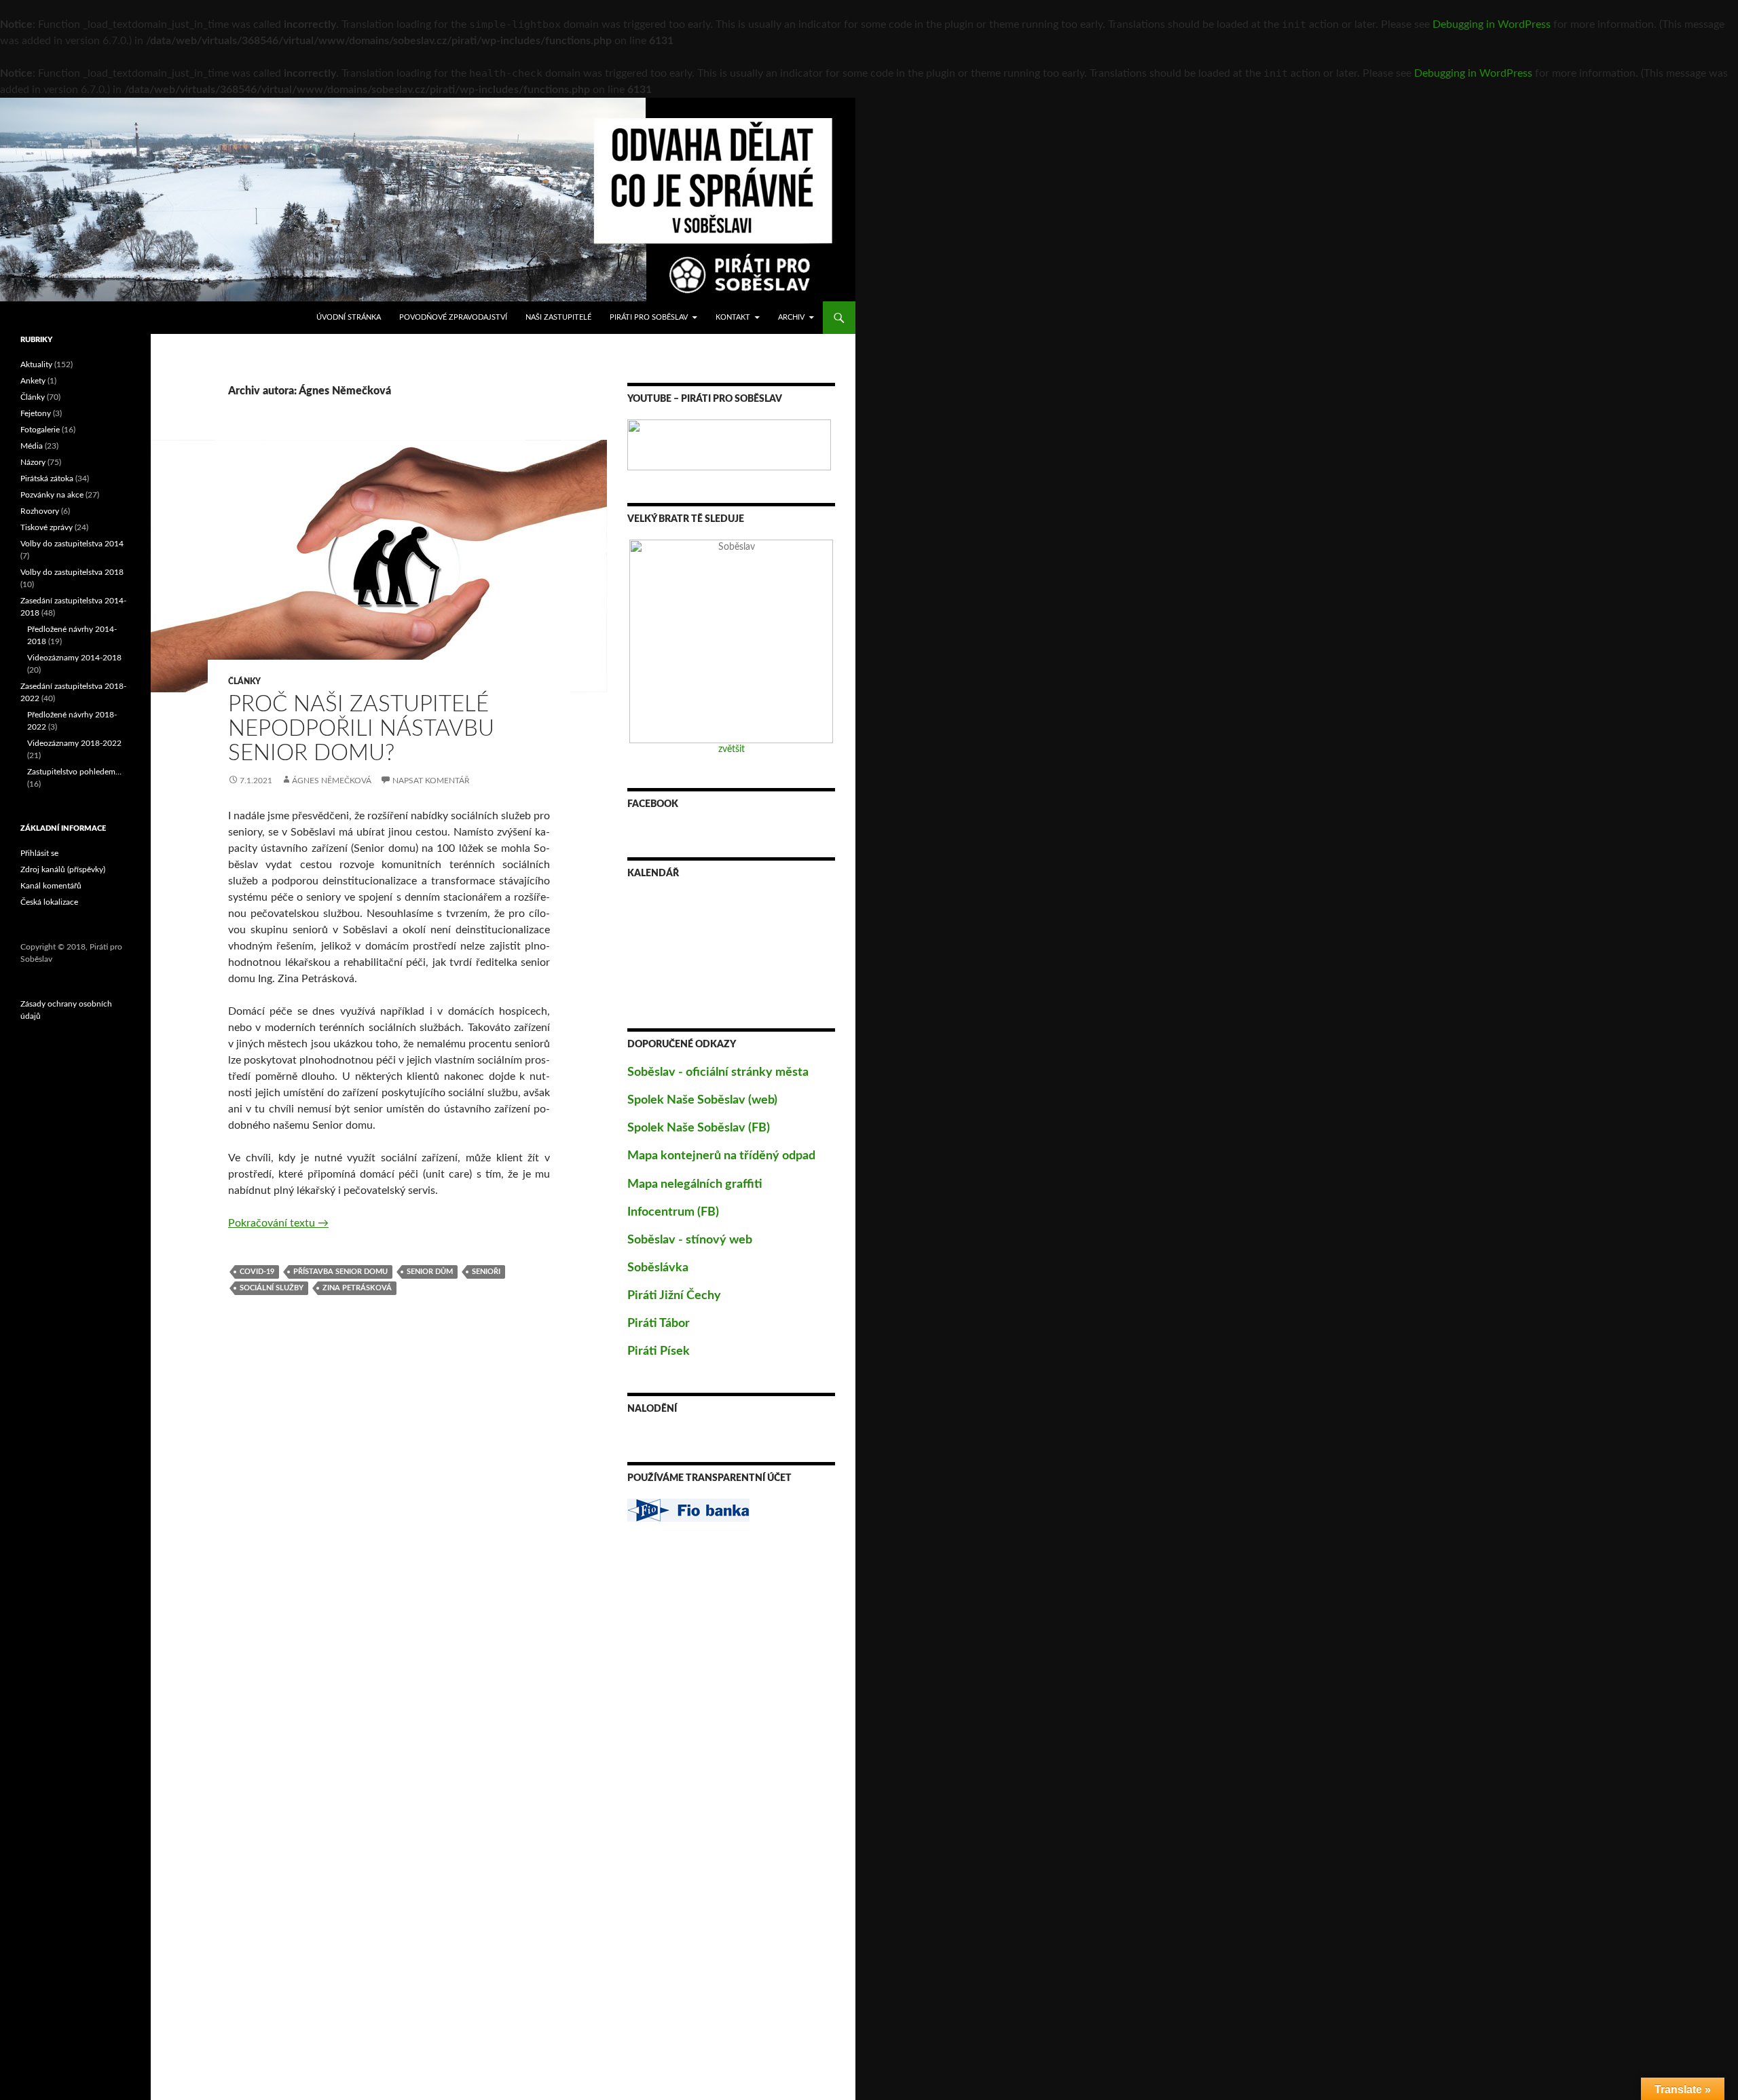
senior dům (430, 1272)
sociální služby (272, 1288)
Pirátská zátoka (47, 479)
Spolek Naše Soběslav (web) (702, 1100)
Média (32, 446)
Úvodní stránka (349, 317)
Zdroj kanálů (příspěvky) (63, 869)
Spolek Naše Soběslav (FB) (699, 1128)
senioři (486, 1272)
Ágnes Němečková (332, 781)
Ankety (33, 381)
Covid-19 (257, 1272)
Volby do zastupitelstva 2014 (72, 544)
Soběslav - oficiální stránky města (718, 1072)
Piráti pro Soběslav (649, 317)
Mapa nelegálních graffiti (695, 1184)
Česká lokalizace (49, 902)
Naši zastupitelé (558, 317)
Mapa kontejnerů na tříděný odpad (721, 1156)
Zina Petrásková (357, 1288)
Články (244, 681)
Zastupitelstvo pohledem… (74, 772)
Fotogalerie (40, 430)
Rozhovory (40, 511)
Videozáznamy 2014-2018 (74, 658)
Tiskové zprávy (47, 527)
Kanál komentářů (51, 886)
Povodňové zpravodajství (453, 317)
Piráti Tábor (659, 1324)
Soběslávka (658, 1268)
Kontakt (733, 317)
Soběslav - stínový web (690, 1240)
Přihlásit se (39, 853)
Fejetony (36, 413)
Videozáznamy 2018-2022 (74, 743)
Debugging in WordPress (1492, 24)
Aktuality (36, 364)
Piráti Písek (659, 1351)
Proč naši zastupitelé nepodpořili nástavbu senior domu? (361, 729)
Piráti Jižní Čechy (674, 1296)
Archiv (791, 317)
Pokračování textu (278, 1223)
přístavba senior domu (340, 1272)
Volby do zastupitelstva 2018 (72, 572)
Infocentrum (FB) (673, 1212)
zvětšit (732, 749)
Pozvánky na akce (52, 495)
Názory (33, 462)
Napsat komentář (431, 781)
